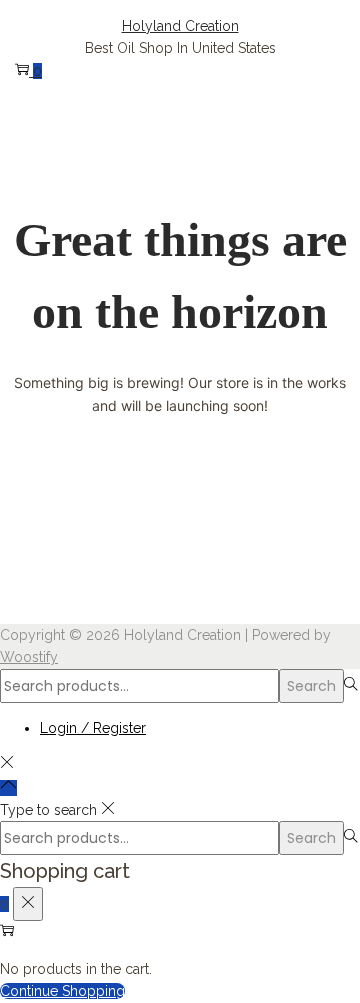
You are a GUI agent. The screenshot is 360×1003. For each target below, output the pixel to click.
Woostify (29, 657)
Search (311, 686)
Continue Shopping (62, 991)
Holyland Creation (180, 26)
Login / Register (93, 728)
